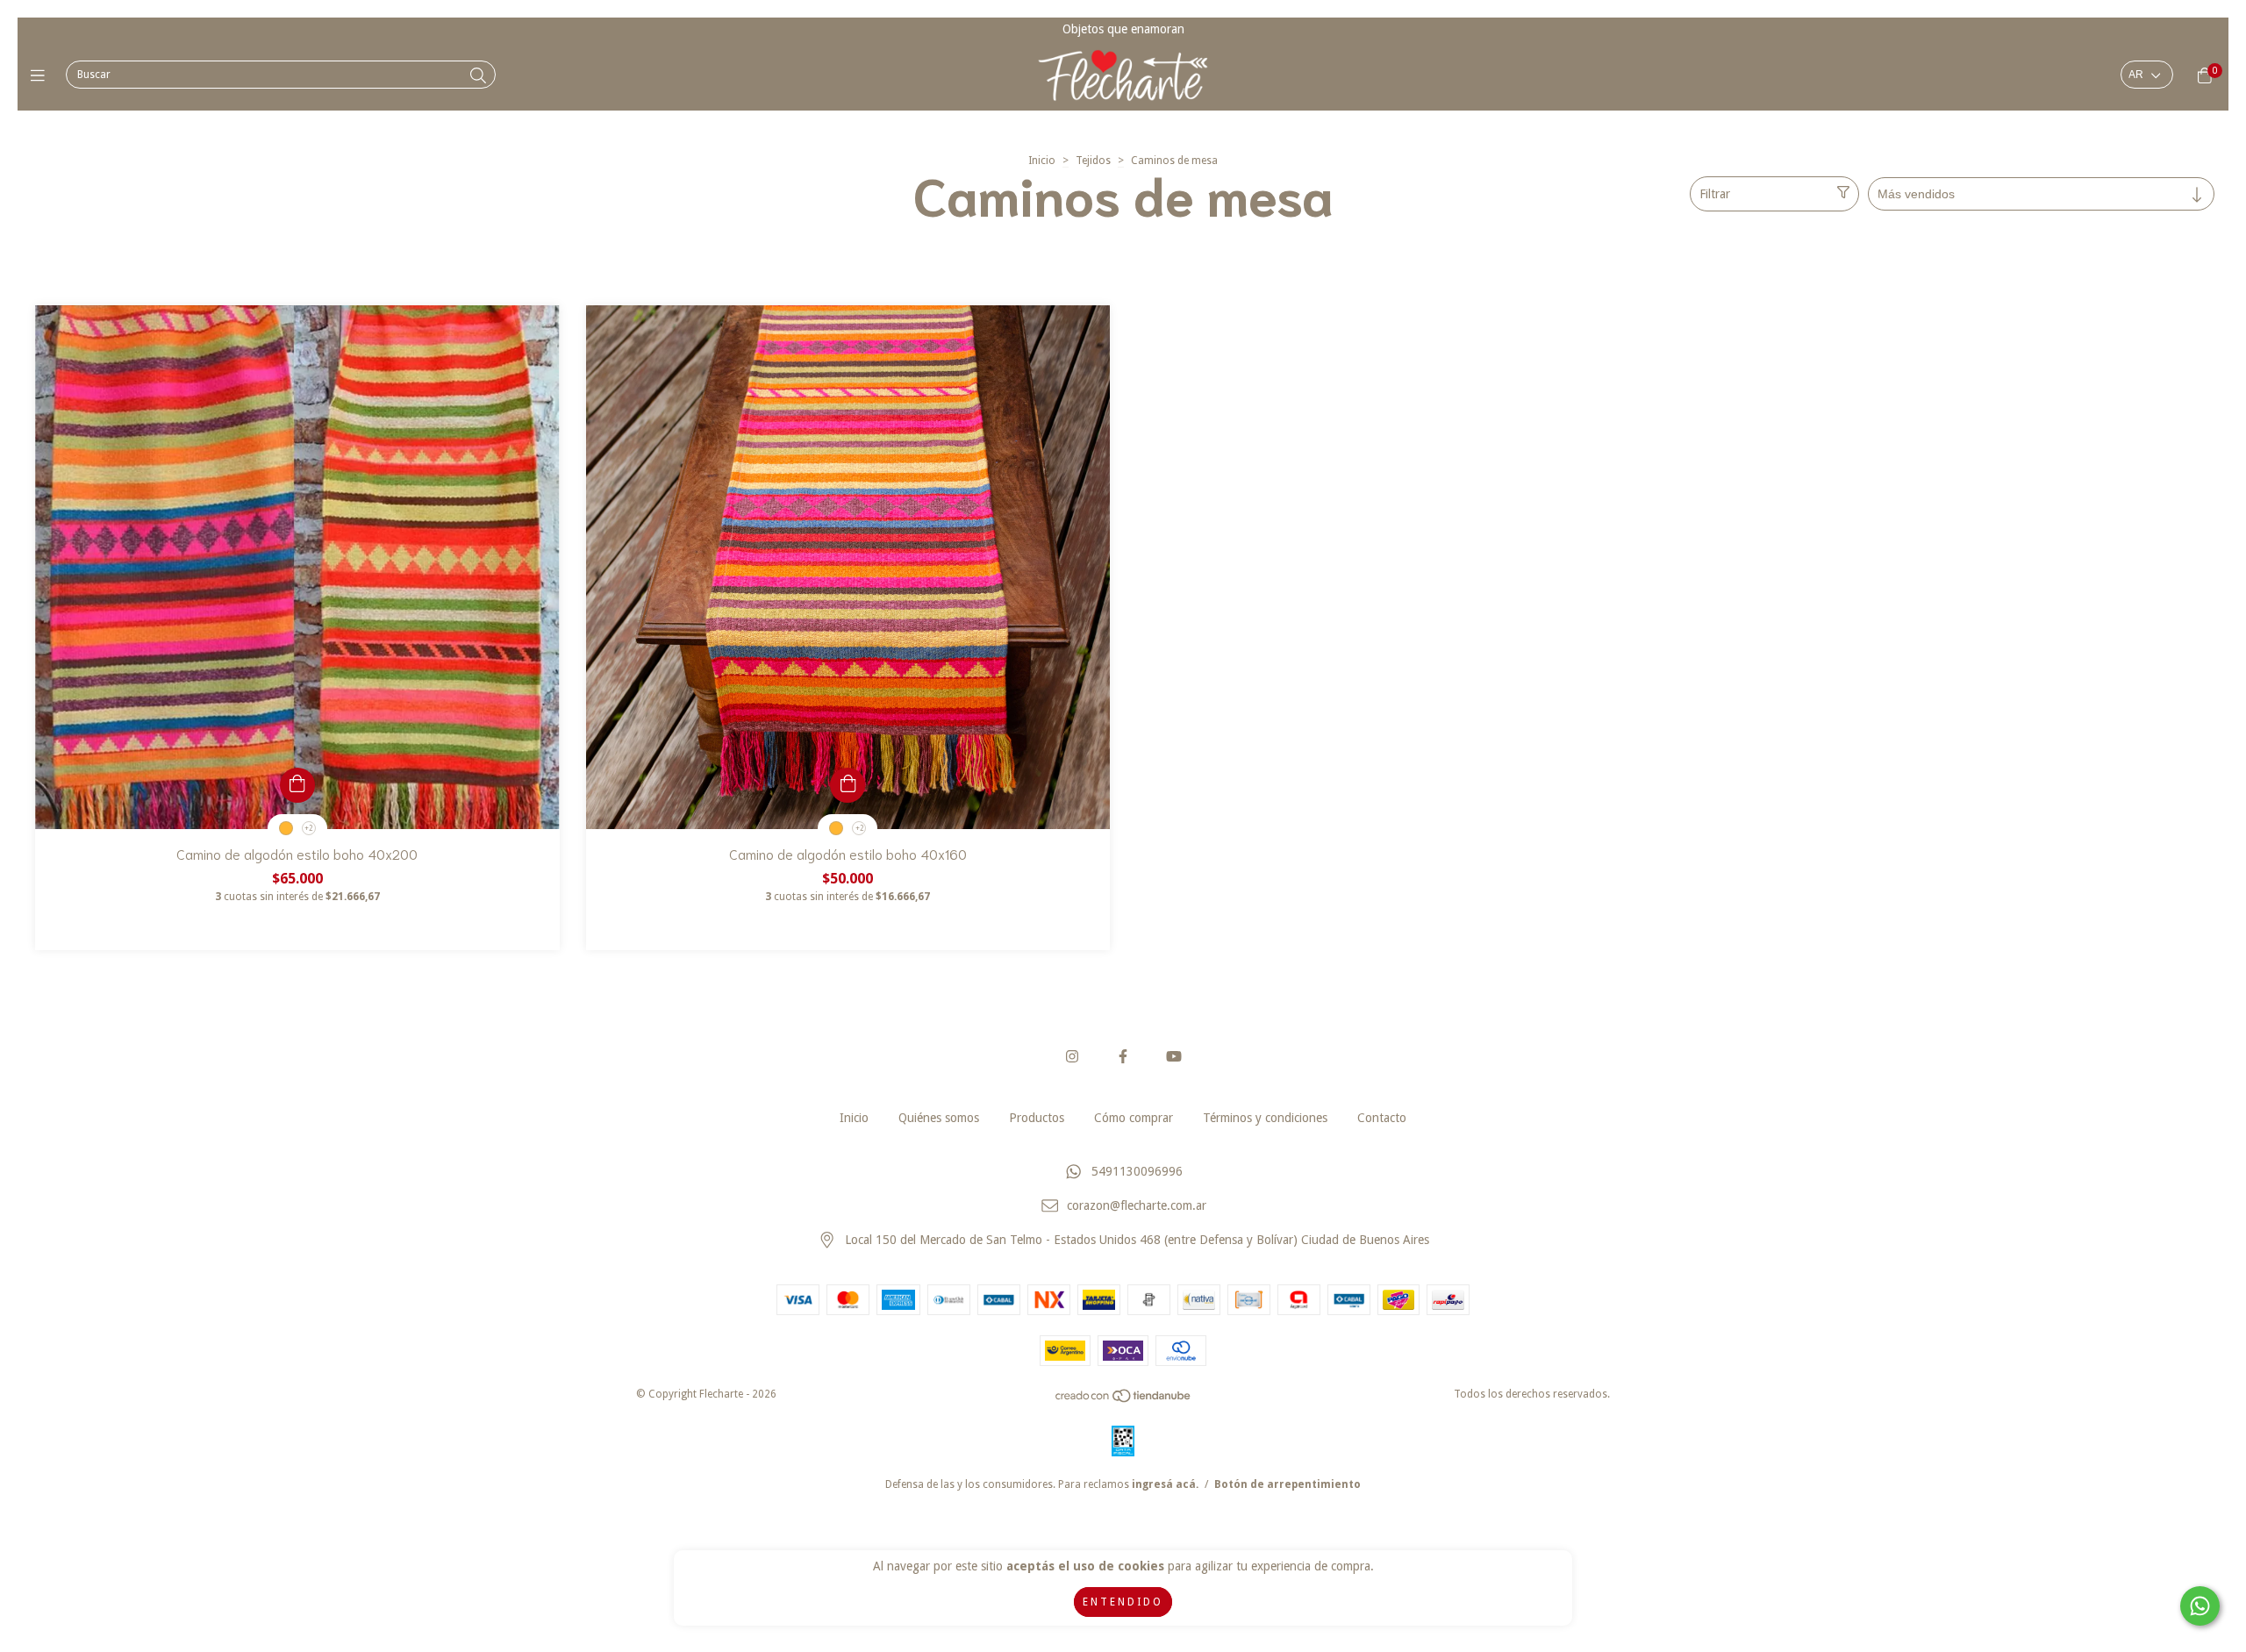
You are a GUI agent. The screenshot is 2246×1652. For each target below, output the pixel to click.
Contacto (1382, 1118)
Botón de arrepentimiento (1288, 1484)
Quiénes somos (939, 1118)
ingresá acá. (1165, 1484)
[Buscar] (478, 76)
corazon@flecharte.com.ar (1137, 1206)
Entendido (1123, 1602)
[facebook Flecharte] (1123, 1057)
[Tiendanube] (1124, 1400)
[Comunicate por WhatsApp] (2200, 1606)
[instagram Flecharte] (1072, 1057)
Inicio (1042, 161)
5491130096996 (1137, 1172)
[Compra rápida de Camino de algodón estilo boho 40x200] (297, 785)
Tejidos (1093, 161)
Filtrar (1715, 194)
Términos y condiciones (1265, 1118)
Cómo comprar (1134, 1118)
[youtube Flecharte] (1174, 1057)
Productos (1037, 1118)
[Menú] (42, 75)
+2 (308, 829)
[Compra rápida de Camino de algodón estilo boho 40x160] (848, 785)
